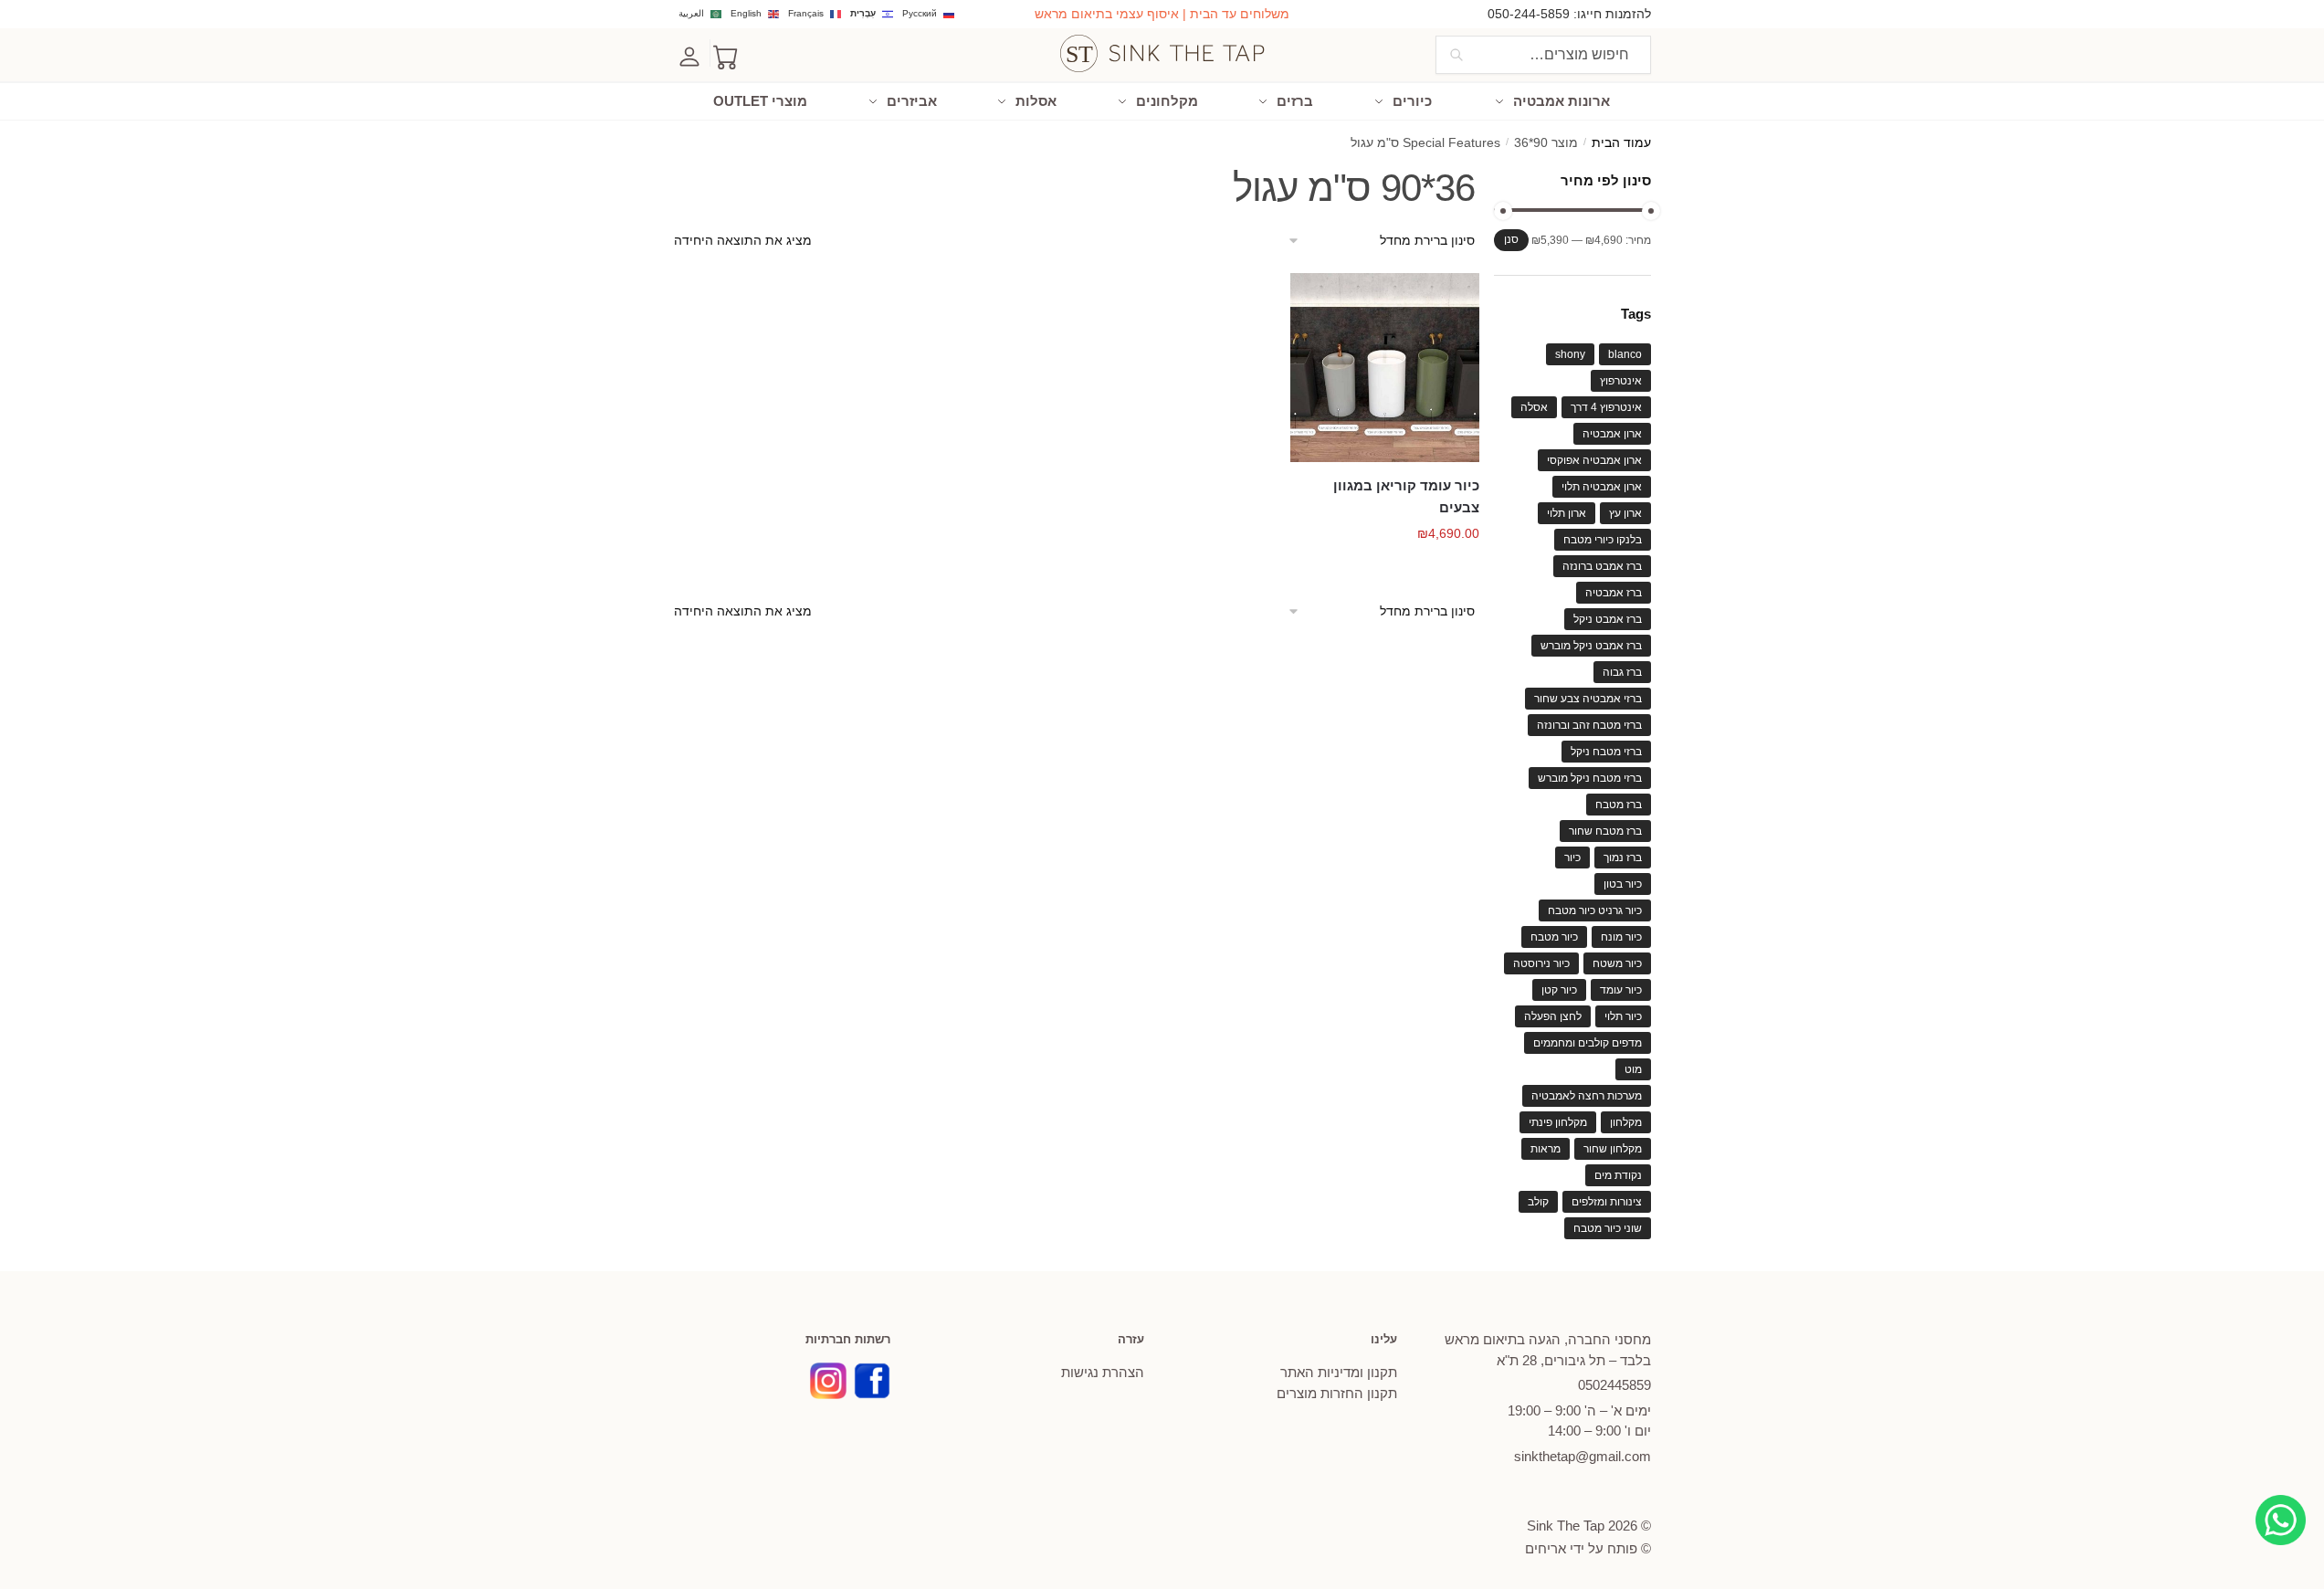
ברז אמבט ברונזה (1602, 566)
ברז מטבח (1619, 805)
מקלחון (1626, 1122)
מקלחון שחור (1613, 1149)
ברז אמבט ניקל (1608, 619)
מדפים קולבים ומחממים (1588, 1043)
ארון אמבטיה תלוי (1602, 487)
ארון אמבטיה (1612, 434)
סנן (1511, 239)
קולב (1538, 1202)
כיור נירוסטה (1541, 963)
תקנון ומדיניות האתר (1339, 1372)
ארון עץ (1625, 513)
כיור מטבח (1554, 937)
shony (1570, 354)
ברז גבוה (1622, 672)
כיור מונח (1621, 937)
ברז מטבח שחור (1605, 831)
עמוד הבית (1621, 143)
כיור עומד (1621, 990)
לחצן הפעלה (1553, 1016)
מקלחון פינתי (1558, 1122)
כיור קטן (1559, 990)
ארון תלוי (1567, 513)
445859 (1614, 1385)
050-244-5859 (1529, 14)
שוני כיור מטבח (1608, 1228)
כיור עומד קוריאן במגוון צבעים (1406, 496)
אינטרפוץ (1621, 381)
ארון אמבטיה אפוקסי (1594, 460)
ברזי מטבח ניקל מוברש (1590, 778)
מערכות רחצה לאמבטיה (1587, 1096)
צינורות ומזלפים (1607, 1202)
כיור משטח (1617, 963)
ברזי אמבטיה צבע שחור (1588, 699)
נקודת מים (1618, 1175)
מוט (1633, 1069)
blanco (1625, 354)
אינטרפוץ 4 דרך (1606, 407)
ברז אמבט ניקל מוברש (1591, 646)
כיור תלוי (1623, 1016)
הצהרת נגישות (1103, 1372)
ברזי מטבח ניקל (1606, 752)
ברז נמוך (1623, 858)
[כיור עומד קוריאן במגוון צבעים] (1385, 368)
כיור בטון (1623, 884)
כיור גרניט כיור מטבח (1595, 910)
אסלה (1534, 407)
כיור (1572, 858)
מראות (1546, 1149)
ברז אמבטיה (1614, 593)
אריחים (1546, 1548)
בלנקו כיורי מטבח (1603, 540)
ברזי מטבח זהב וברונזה (1589, 725)
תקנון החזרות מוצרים (1337, 1393)
